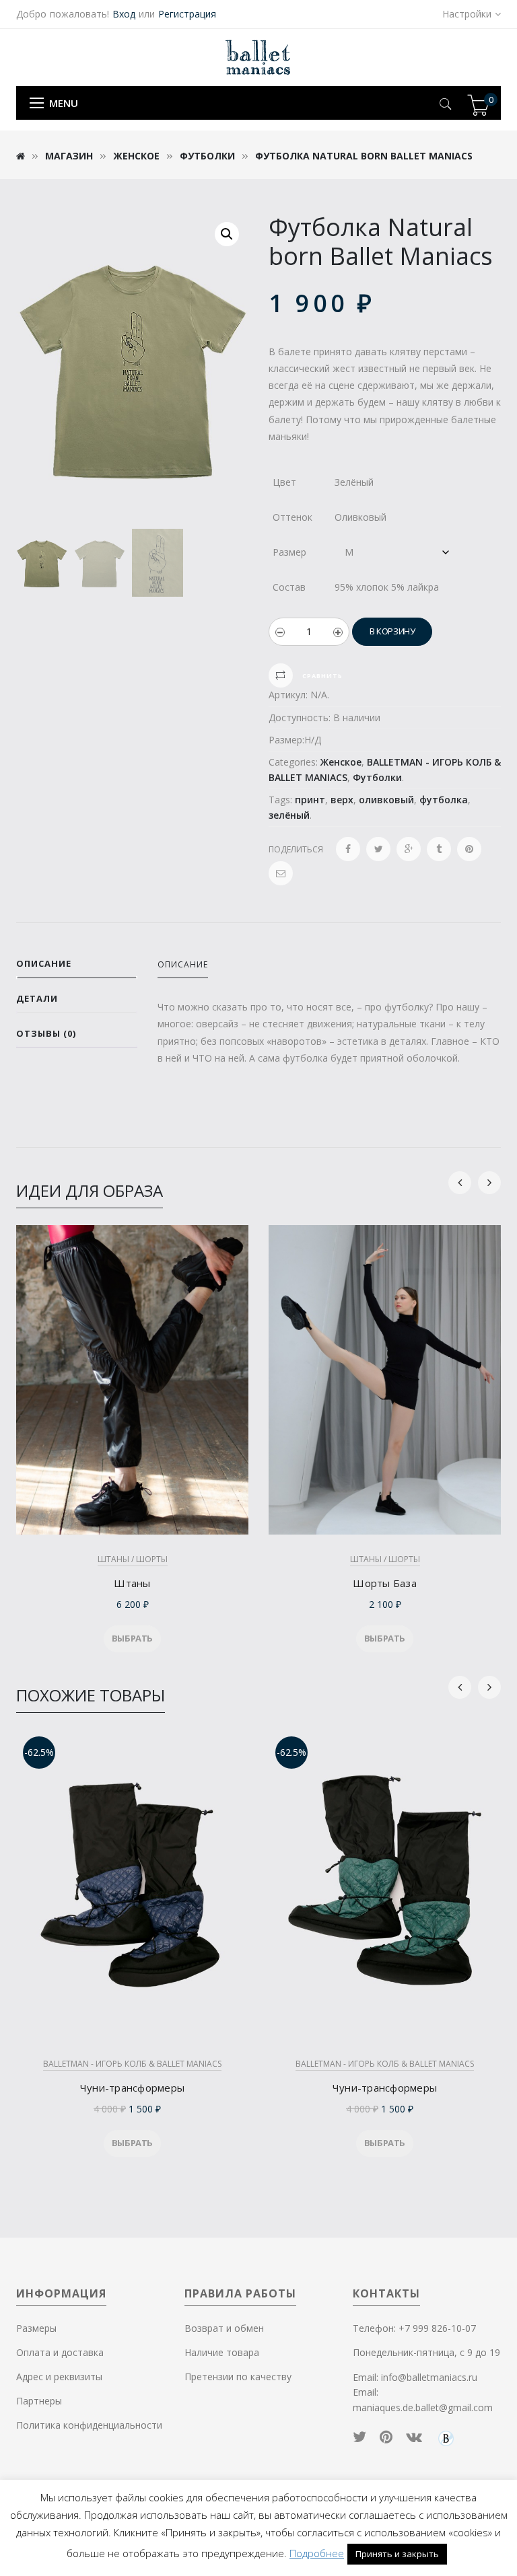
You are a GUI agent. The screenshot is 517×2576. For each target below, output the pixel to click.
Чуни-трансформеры (132, 2088)
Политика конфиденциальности (89, 2425)
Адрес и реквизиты (59, 2377)
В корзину (392, 631)
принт (310, 800)
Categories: (293, 762)
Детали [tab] (37, 998)
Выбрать (132, 1638)
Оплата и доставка (60, 2352)
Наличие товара (222, 2352)
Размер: (286, 740)
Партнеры (39, 2401)
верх (342, 800)
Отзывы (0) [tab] (46, 1033)
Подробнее (317, 2553)
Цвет (284, 482)
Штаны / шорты (133, 1559)
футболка (444, 800)
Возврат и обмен (224, 2328)
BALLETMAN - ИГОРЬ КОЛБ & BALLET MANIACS (132, 2064)
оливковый (386, 800)
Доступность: (300, 717)
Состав (289, 587)
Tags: (280, 800)
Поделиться (296, 849)
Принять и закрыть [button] (397, 2554)
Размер (289, 552)
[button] (227, 234)
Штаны (132, 1583)
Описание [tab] (44, 963)
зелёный (289, 815)
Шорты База (385, 1583)
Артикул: (288, 695)
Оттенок (292, 517)
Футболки (207, 156)
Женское (136, 156)
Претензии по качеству (238, 2377)
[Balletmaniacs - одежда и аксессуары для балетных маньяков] (258, 57)
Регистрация (187, 14)
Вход (124, 14)
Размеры (36, 2328)
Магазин (69, 156)
